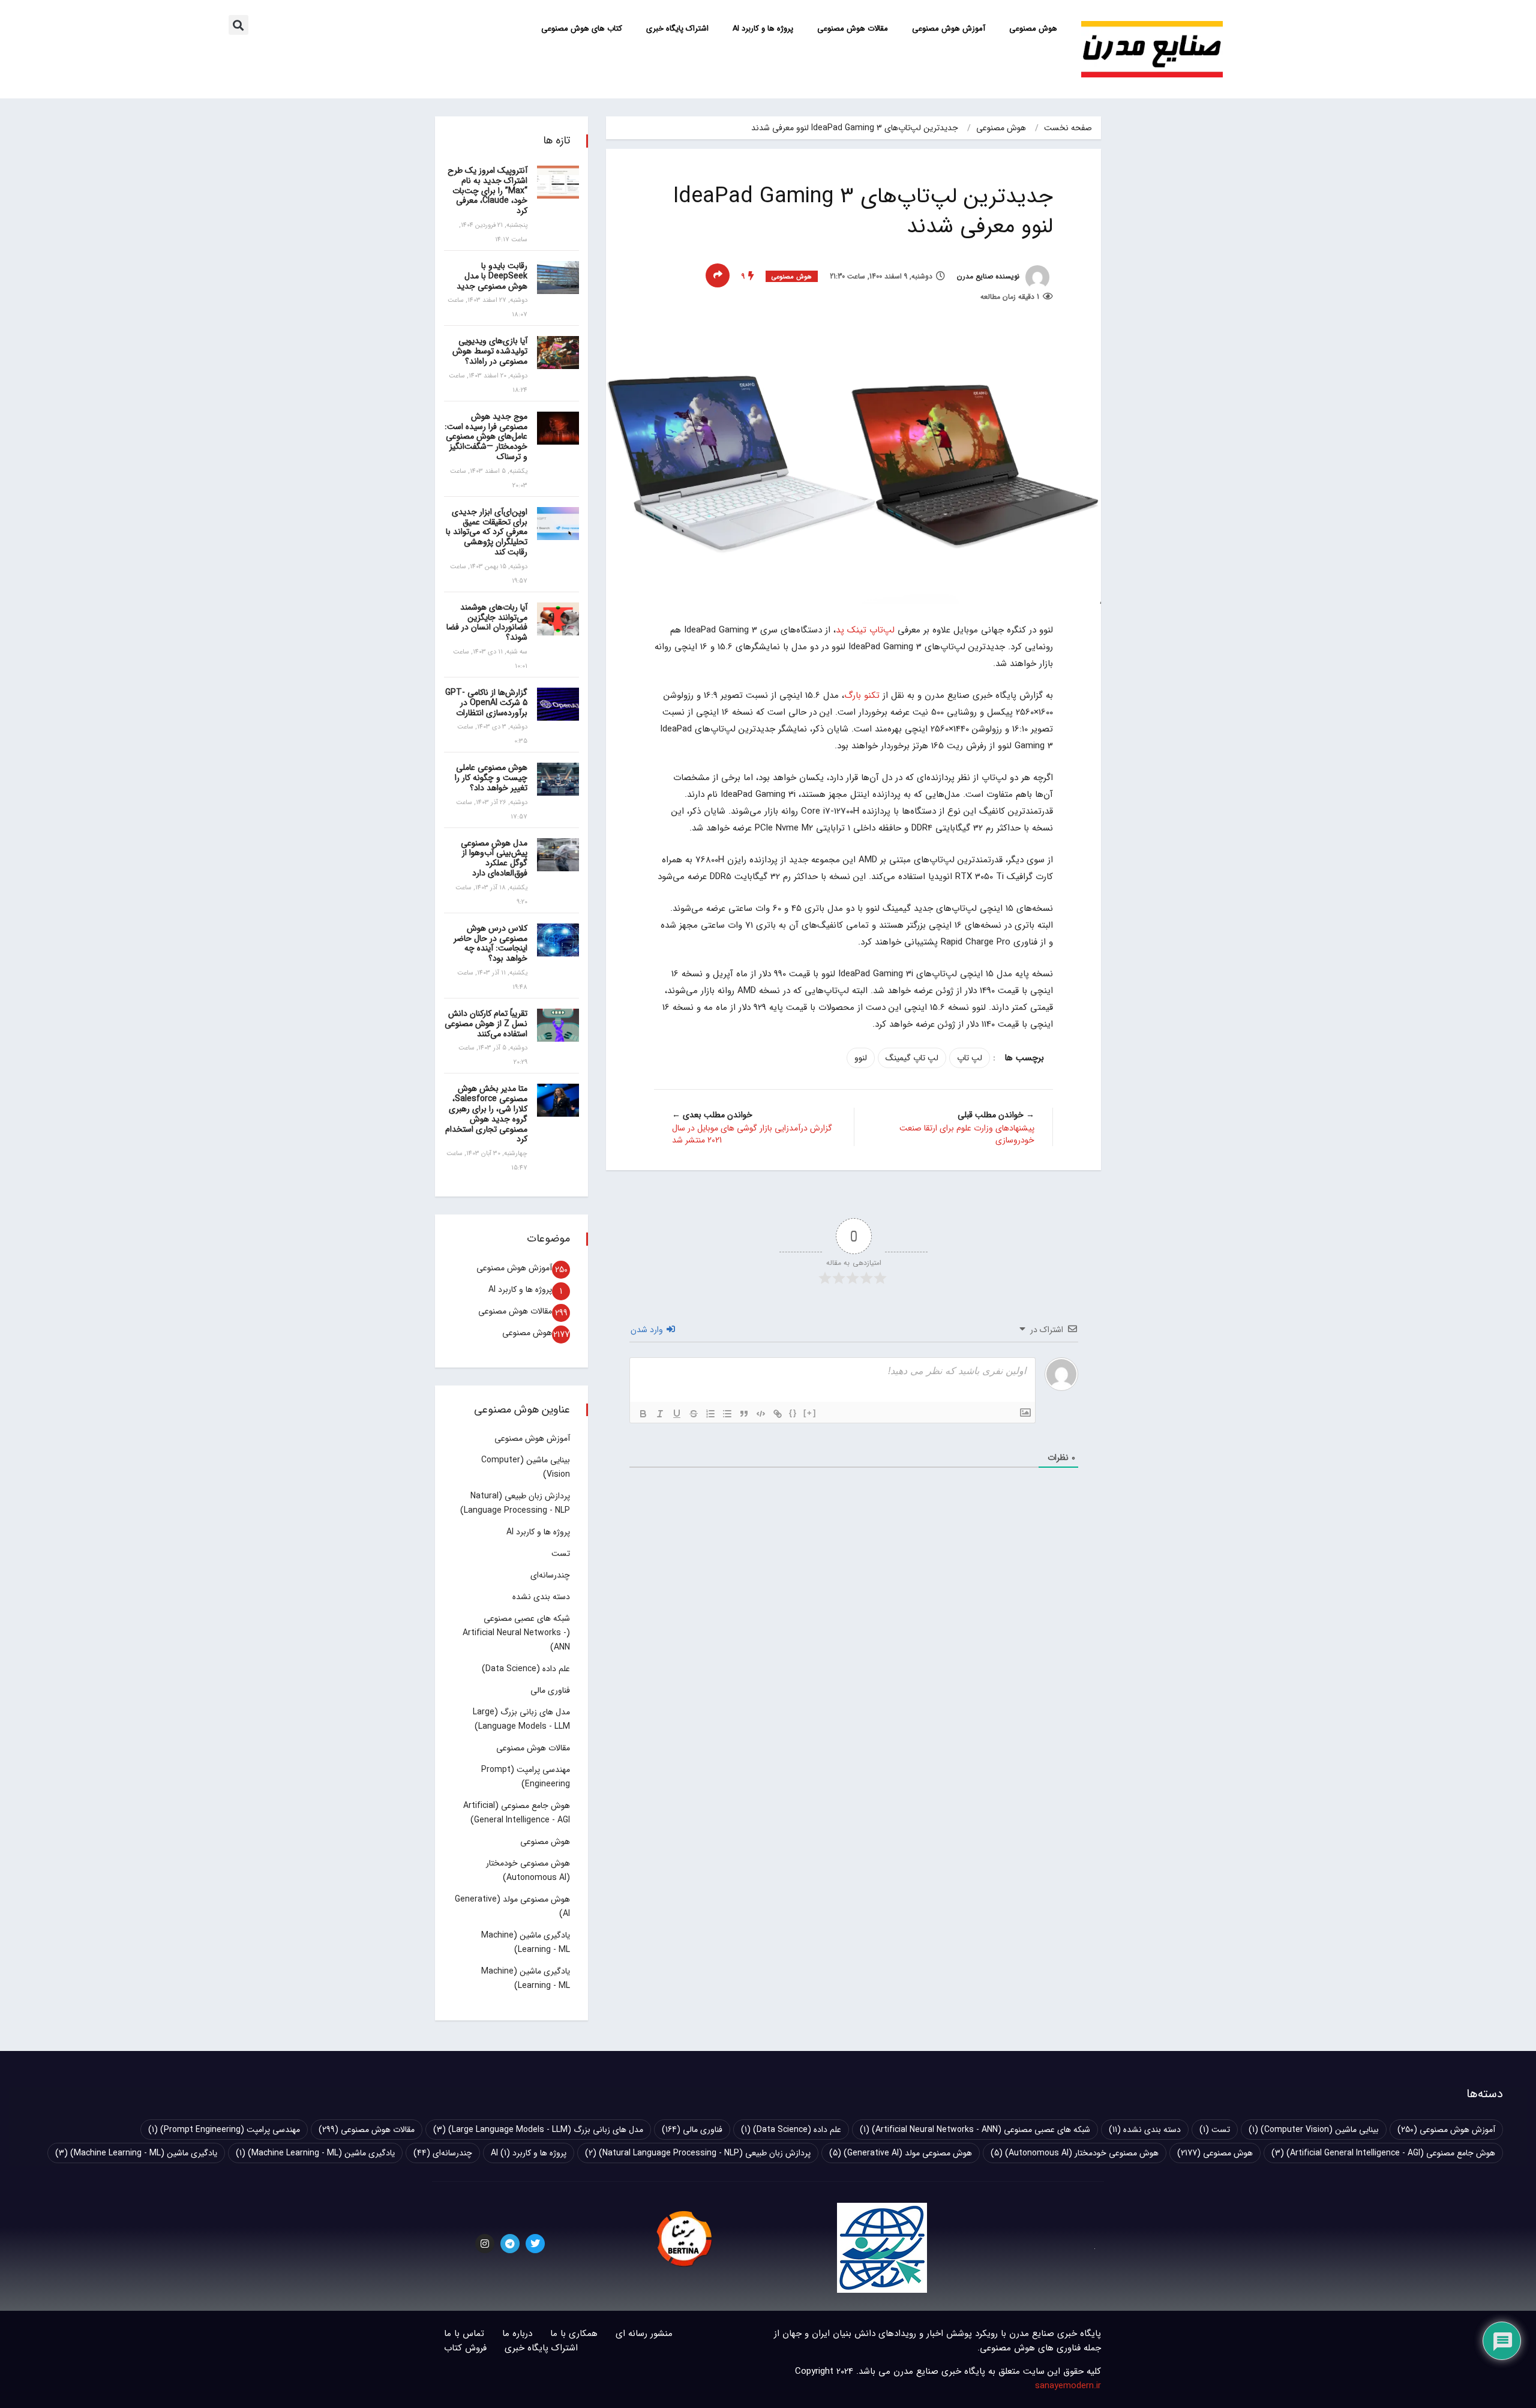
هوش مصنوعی (1033, 29)
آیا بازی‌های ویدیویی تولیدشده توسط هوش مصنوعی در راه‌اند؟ (490, 351)
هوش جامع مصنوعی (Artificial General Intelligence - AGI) (1383, 2153)
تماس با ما (464, 2334)
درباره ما (517, 2334)
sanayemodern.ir (1068, 2386)
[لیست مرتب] (710, 1414)
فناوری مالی (550, 1690)
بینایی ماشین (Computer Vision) (1314, 2130)
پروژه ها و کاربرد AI (763, 29)
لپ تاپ (970, 1058)
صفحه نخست (1068, 128)
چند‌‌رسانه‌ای (550, 1575)
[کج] (660, 1414)
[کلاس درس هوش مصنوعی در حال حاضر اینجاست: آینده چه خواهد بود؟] (558, 940)
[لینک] (778, 1414)
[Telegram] (510, 2244)
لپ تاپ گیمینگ (912, 1058)
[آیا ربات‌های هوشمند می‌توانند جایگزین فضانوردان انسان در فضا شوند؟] (558, 619)
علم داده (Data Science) (526, 1669)
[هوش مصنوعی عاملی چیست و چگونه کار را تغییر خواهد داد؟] (558, 779)
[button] (238, 25)
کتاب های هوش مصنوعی (582, 29)
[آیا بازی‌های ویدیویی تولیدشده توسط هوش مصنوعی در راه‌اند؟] (558, 353)
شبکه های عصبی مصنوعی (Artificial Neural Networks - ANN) (516, 1633)
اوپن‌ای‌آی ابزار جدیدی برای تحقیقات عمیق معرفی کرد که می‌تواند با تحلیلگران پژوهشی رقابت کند (487, 532)
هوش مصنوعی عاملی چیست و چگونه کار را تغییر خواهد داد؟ (491, 778)
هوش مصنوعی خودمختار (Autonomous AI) (1075, 2153)
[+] (810, 1413)
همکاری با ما (574, 2334)
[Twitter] (535, 2244)
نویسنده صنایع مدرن (989, 276)
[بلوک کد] (761, 1414)
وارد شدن (648, 1330)
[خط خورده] (694, 1414)
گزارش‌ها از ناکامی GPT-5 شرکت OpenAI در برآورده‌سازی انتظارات (486, 703)
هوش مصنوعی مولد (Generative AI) (901, 2153)
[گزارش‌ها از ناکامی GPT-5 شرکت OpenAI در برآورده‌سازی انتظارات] (558, 704)
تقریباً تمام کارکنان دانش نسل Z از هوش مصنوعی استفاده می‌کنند (486, 1024)
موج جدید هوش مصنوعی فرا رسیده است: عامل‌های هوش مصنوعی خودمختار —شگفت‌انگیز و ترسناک (486, 437)
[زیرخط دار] (677, 1414)
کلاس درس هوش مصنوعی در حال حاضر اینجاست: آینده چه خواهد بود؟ (490, 943)
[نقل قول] (744, 1414)
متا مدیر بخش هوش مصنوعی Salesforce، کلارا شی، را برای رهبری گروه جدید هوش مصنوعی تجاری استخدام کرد (486, 1114)
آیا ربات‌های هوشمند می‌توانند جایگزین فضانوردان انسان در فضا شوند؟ (487, 622)
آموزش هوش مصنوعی (949, 29)
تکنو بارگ (862, 695)
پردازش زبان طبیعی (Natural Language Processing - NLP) (698, 2153)
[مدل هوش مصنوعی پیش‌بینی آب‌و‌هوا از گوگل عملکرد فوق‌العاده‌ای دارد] (558, 855)
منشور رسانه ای (644, 2334)
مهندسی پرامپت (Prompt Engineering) (224, 2130)
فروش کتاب (465, 2348)
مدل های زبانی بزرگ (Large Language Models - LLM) (538, 2130)
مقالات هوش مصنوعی (853, 29)
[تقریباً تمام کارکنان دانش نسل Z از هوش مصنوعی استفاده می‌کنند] (558, 1025)
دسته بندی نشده (541, 1597)
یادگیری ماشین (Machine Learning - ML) (315, 2153)
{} (793, 1413)
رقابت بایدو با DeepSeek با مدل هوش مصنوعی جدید (492, 276)
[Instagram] (485, 2244)
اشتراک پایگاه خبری (677, 29)
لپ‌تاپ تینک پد (865, 630)
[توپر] (643, 1414)
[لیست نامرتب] (727, 1414)
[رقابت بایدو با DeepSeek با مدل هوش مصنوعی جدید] (558, 278)
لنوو (861, 1058)
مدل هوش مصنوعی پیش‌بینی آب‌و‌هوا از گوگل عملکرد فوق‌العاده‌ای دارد (494, 858)
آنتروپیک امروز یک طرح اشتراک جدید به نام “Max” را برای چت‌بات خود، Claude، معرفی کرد (487, 191)
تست (561, 1554)
